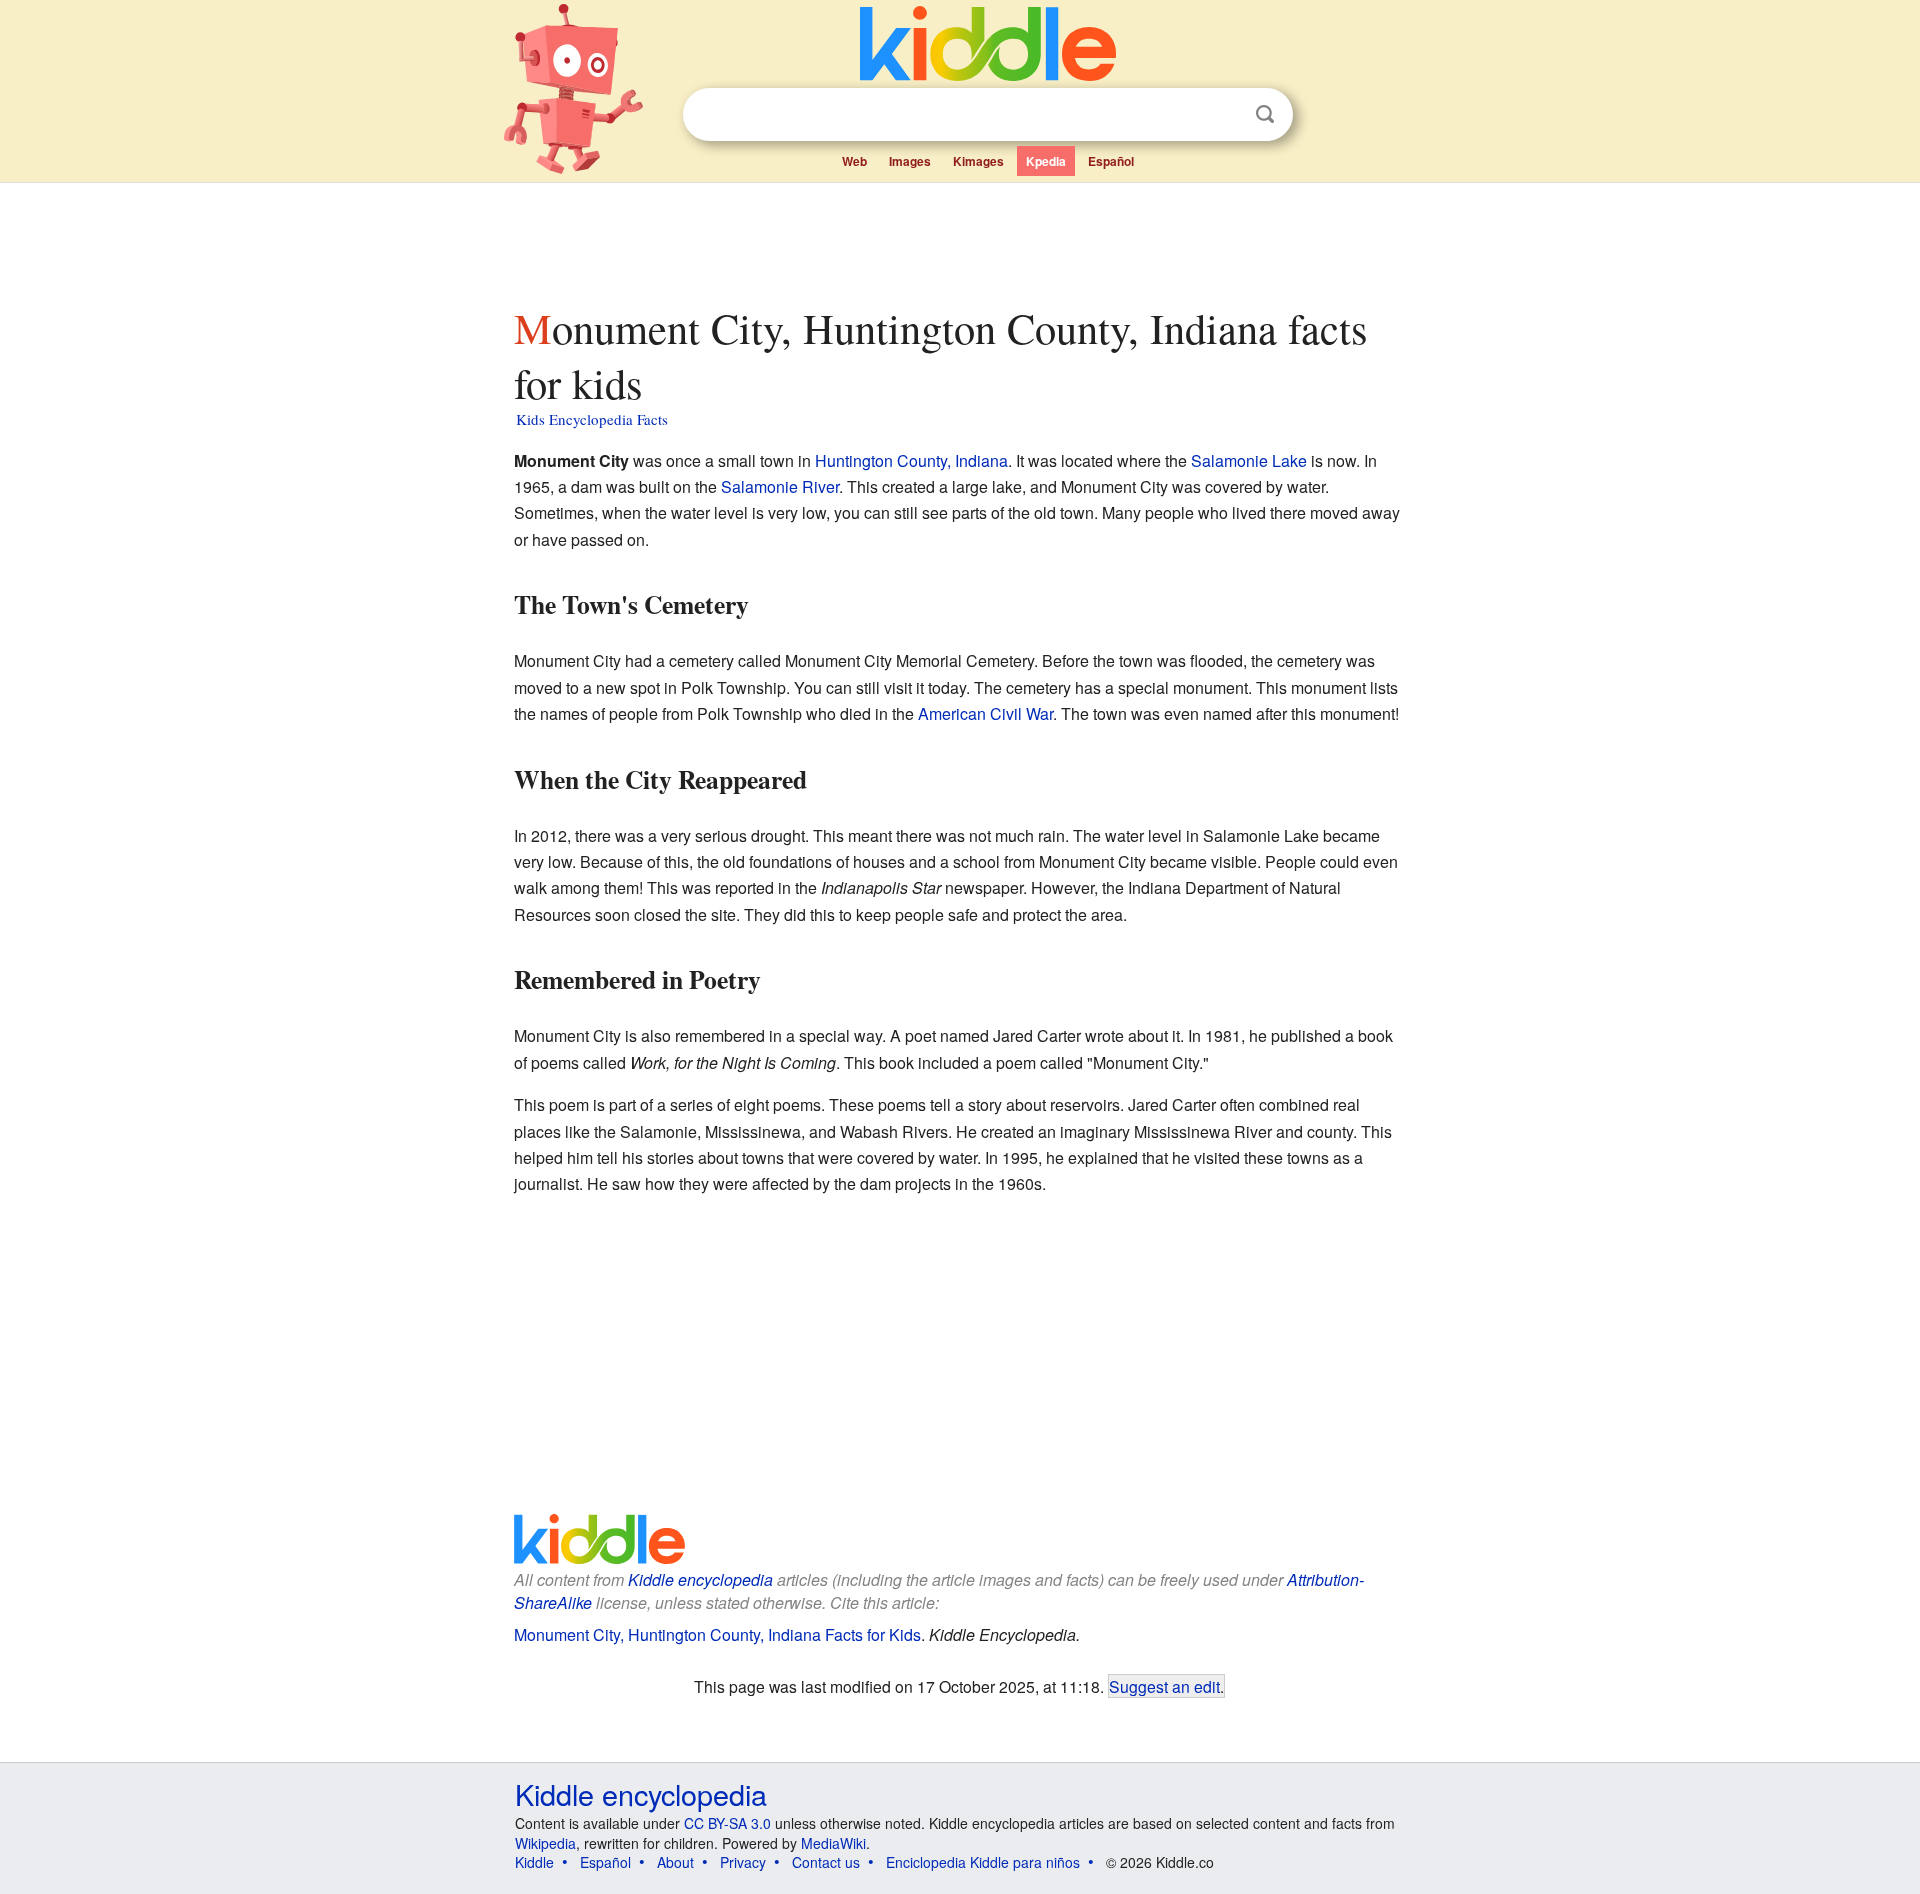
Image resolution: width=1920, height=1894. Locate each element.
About (675, 1862)
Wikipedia (545, 1843)
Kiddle (534, 1862)
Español (1111, 161)
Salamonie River (780, 486)
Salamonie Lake (1249, 460)
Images (910, 161)
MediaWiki (833, 1843)
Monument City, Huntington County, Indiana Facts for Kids (717, 1634)
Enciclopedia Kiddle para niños (983, 1862)
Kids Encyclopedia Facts (592, 419)
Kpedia (1046, 161)
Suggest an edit (1164, 1686)
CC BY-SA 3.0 (727, 1823)
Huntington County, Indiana (911, 460)
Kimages (978, 161)
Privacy (743, 1862)
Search (1265, 114)
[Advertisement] (959, 239)
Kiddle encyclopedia (700, 1579)
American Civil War (985, 713)
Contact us (826, 1862)
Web (854, 161)
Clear (1224, 115)
